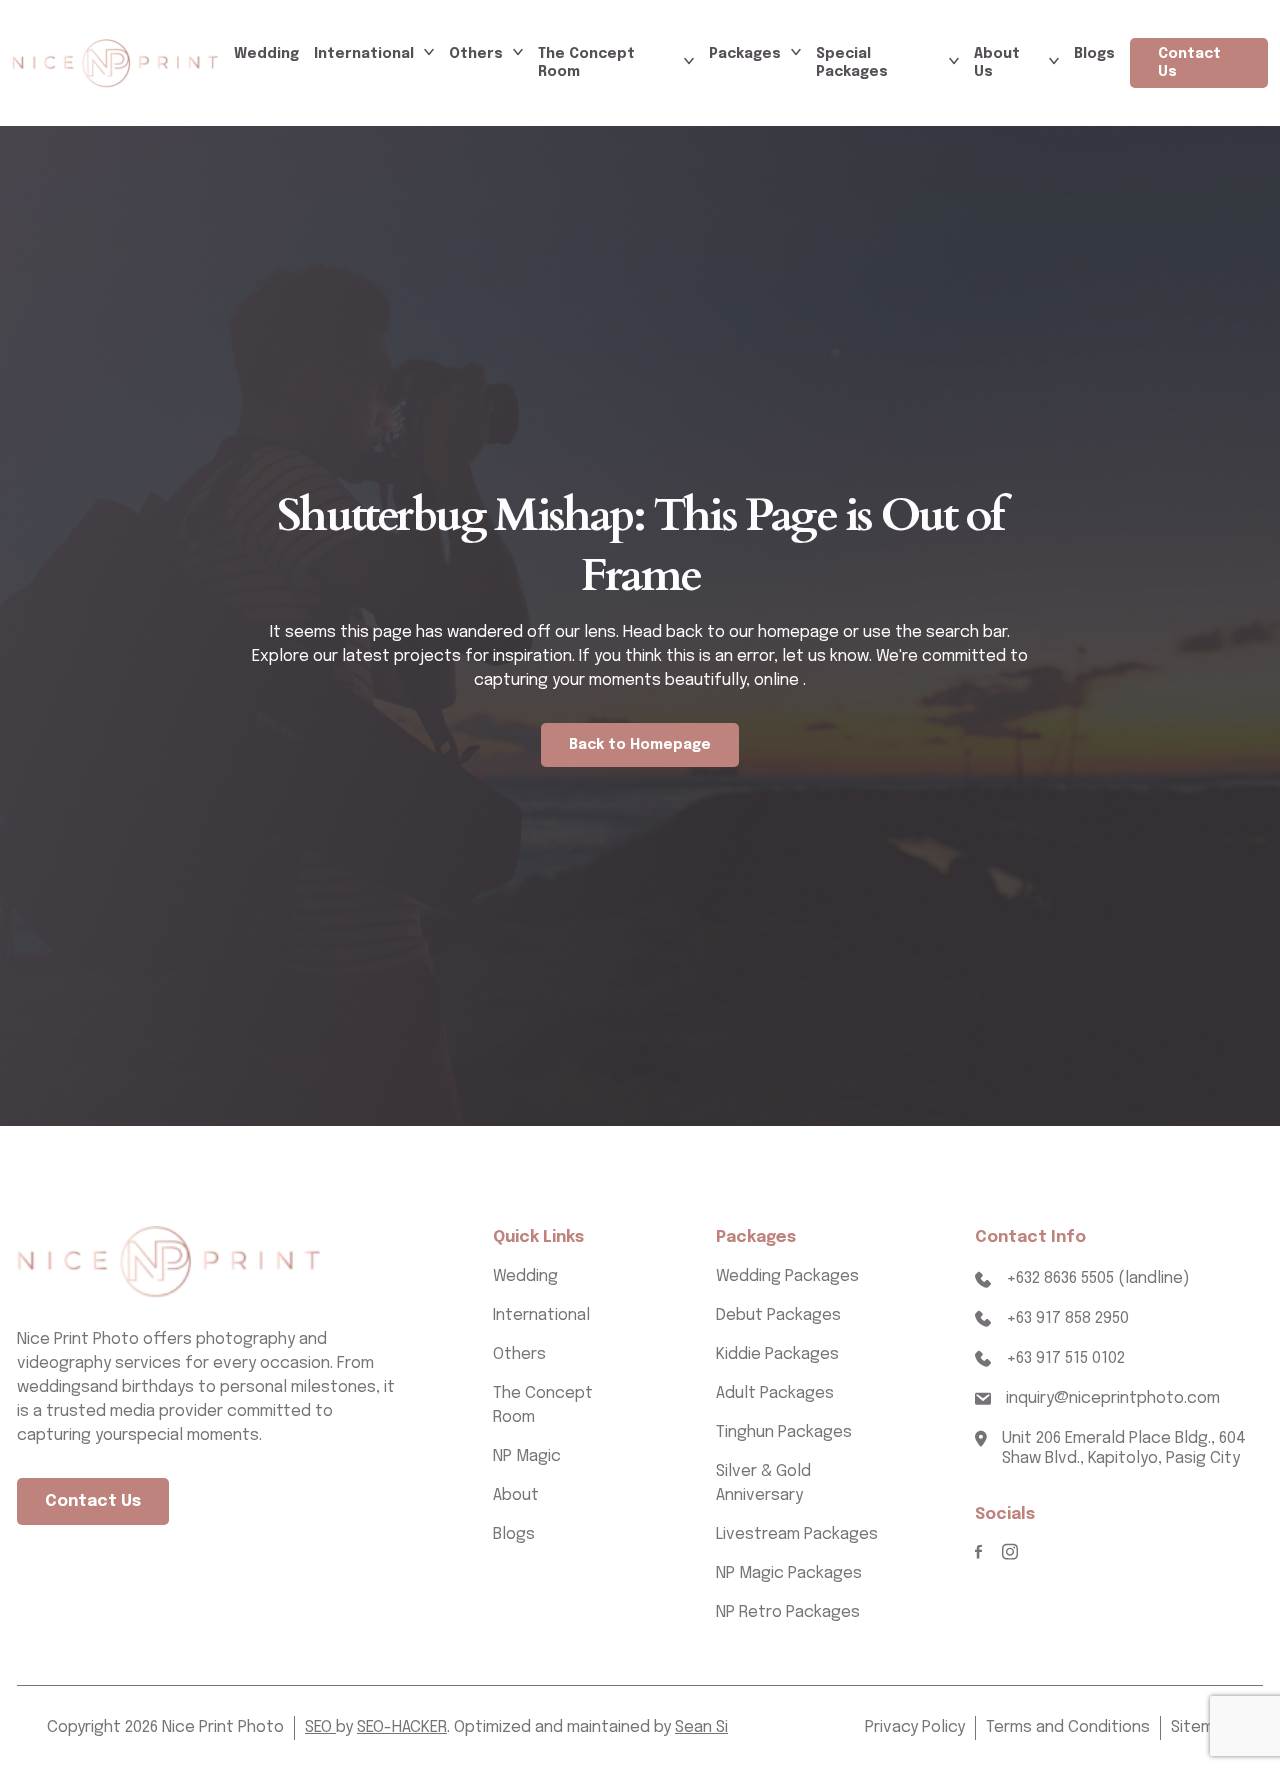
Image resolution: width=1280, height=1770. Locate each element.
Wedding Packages (787, 1276)
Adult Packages (775, 1393)
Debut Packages (778, 1315)
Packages (745, 54)
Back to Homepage (640, 745)
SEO (320, 1727)
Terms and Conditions (1068, 1727)
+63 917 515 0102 (1065, 1358)
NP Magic (527, 1456)
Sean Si (701, 1727)
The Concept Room (586, 63)
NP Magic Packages (789, 1573)
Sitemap (1202, 1727)
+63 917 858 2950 (1067, 1318)
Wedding (266, 54)
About (516, 1495)
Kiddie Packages (777, 1354)
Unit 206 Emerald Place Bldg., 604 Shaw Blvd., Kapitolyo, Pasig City (1124, 1449)
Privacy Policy (915, 1727)
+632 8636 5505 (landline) (1098, 1278)
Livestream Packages (797, 1534)
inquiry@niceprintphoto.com (1113, 1398)
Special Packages (852, 63)
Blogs (1094, 54)
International (364, 54)
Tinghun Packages (784, 1432)
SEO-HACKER (402, 1727)
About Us (997, 63)
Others (476, 54)
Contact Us (1189, 63)
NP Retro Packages (788, 1612)
